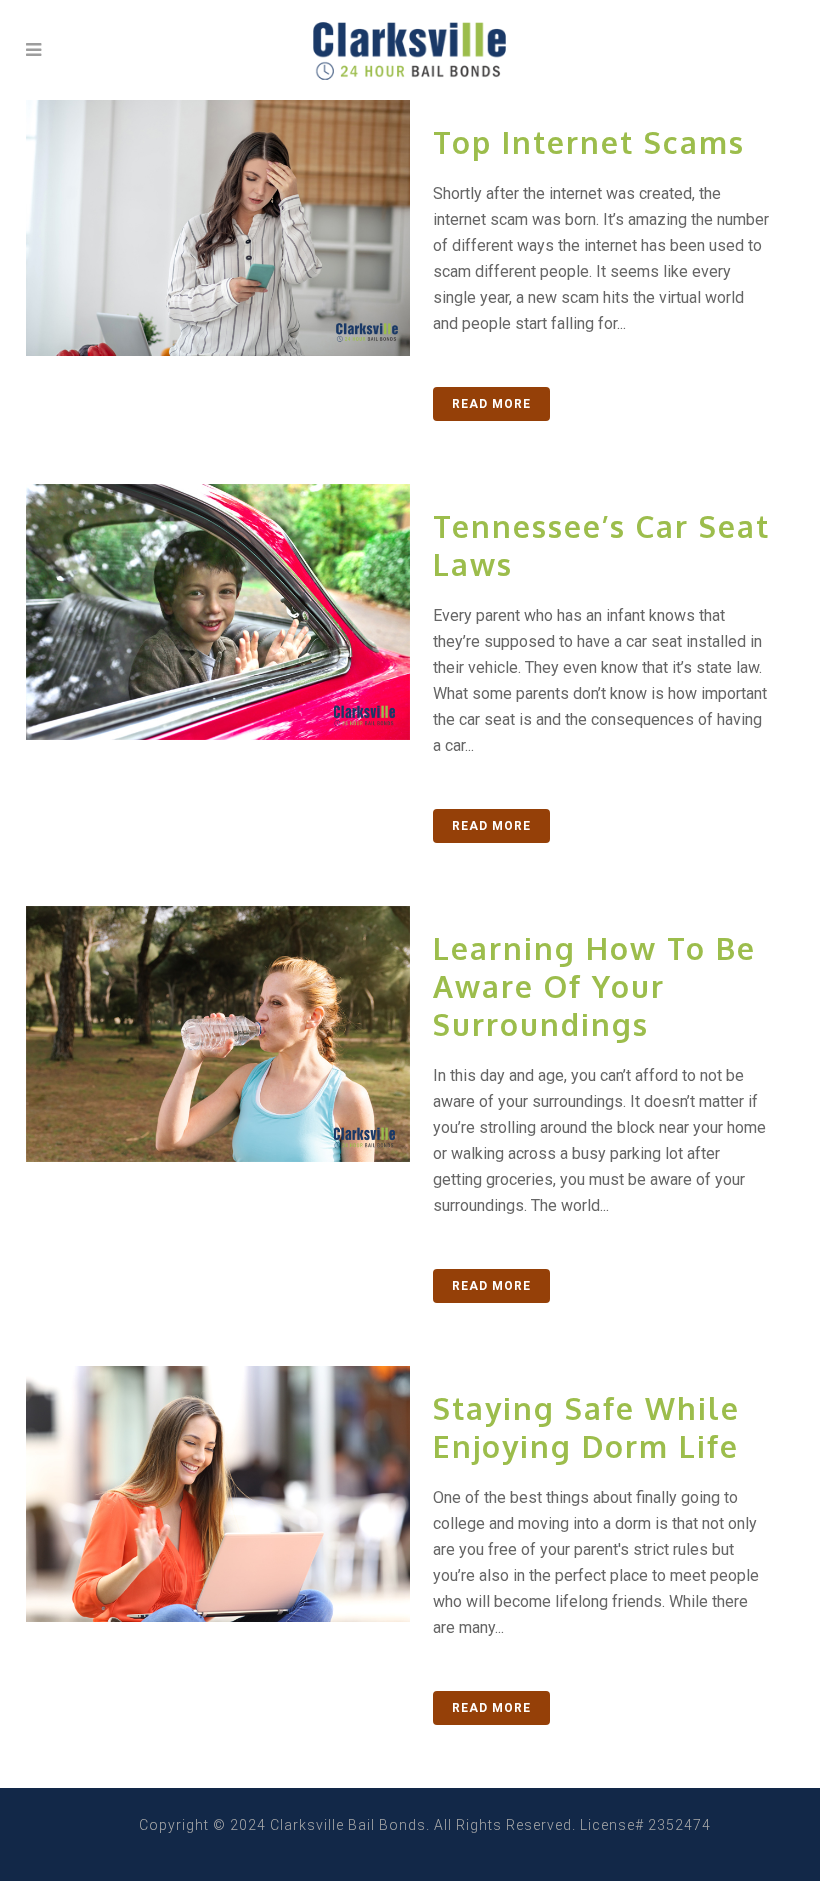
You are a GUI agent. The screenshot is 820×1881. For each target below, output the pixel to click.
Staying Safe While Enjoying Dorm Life (586, 1427)
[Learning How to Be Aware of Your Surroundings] (218, 1034)
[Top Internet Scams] (218, 228)
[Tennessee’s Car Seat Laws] (218, 612)
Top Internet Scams (589, 142)
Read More (491, 404)
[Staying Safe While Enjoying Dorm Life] (218, 1494)
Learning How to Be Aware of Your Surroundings (594, 986)
